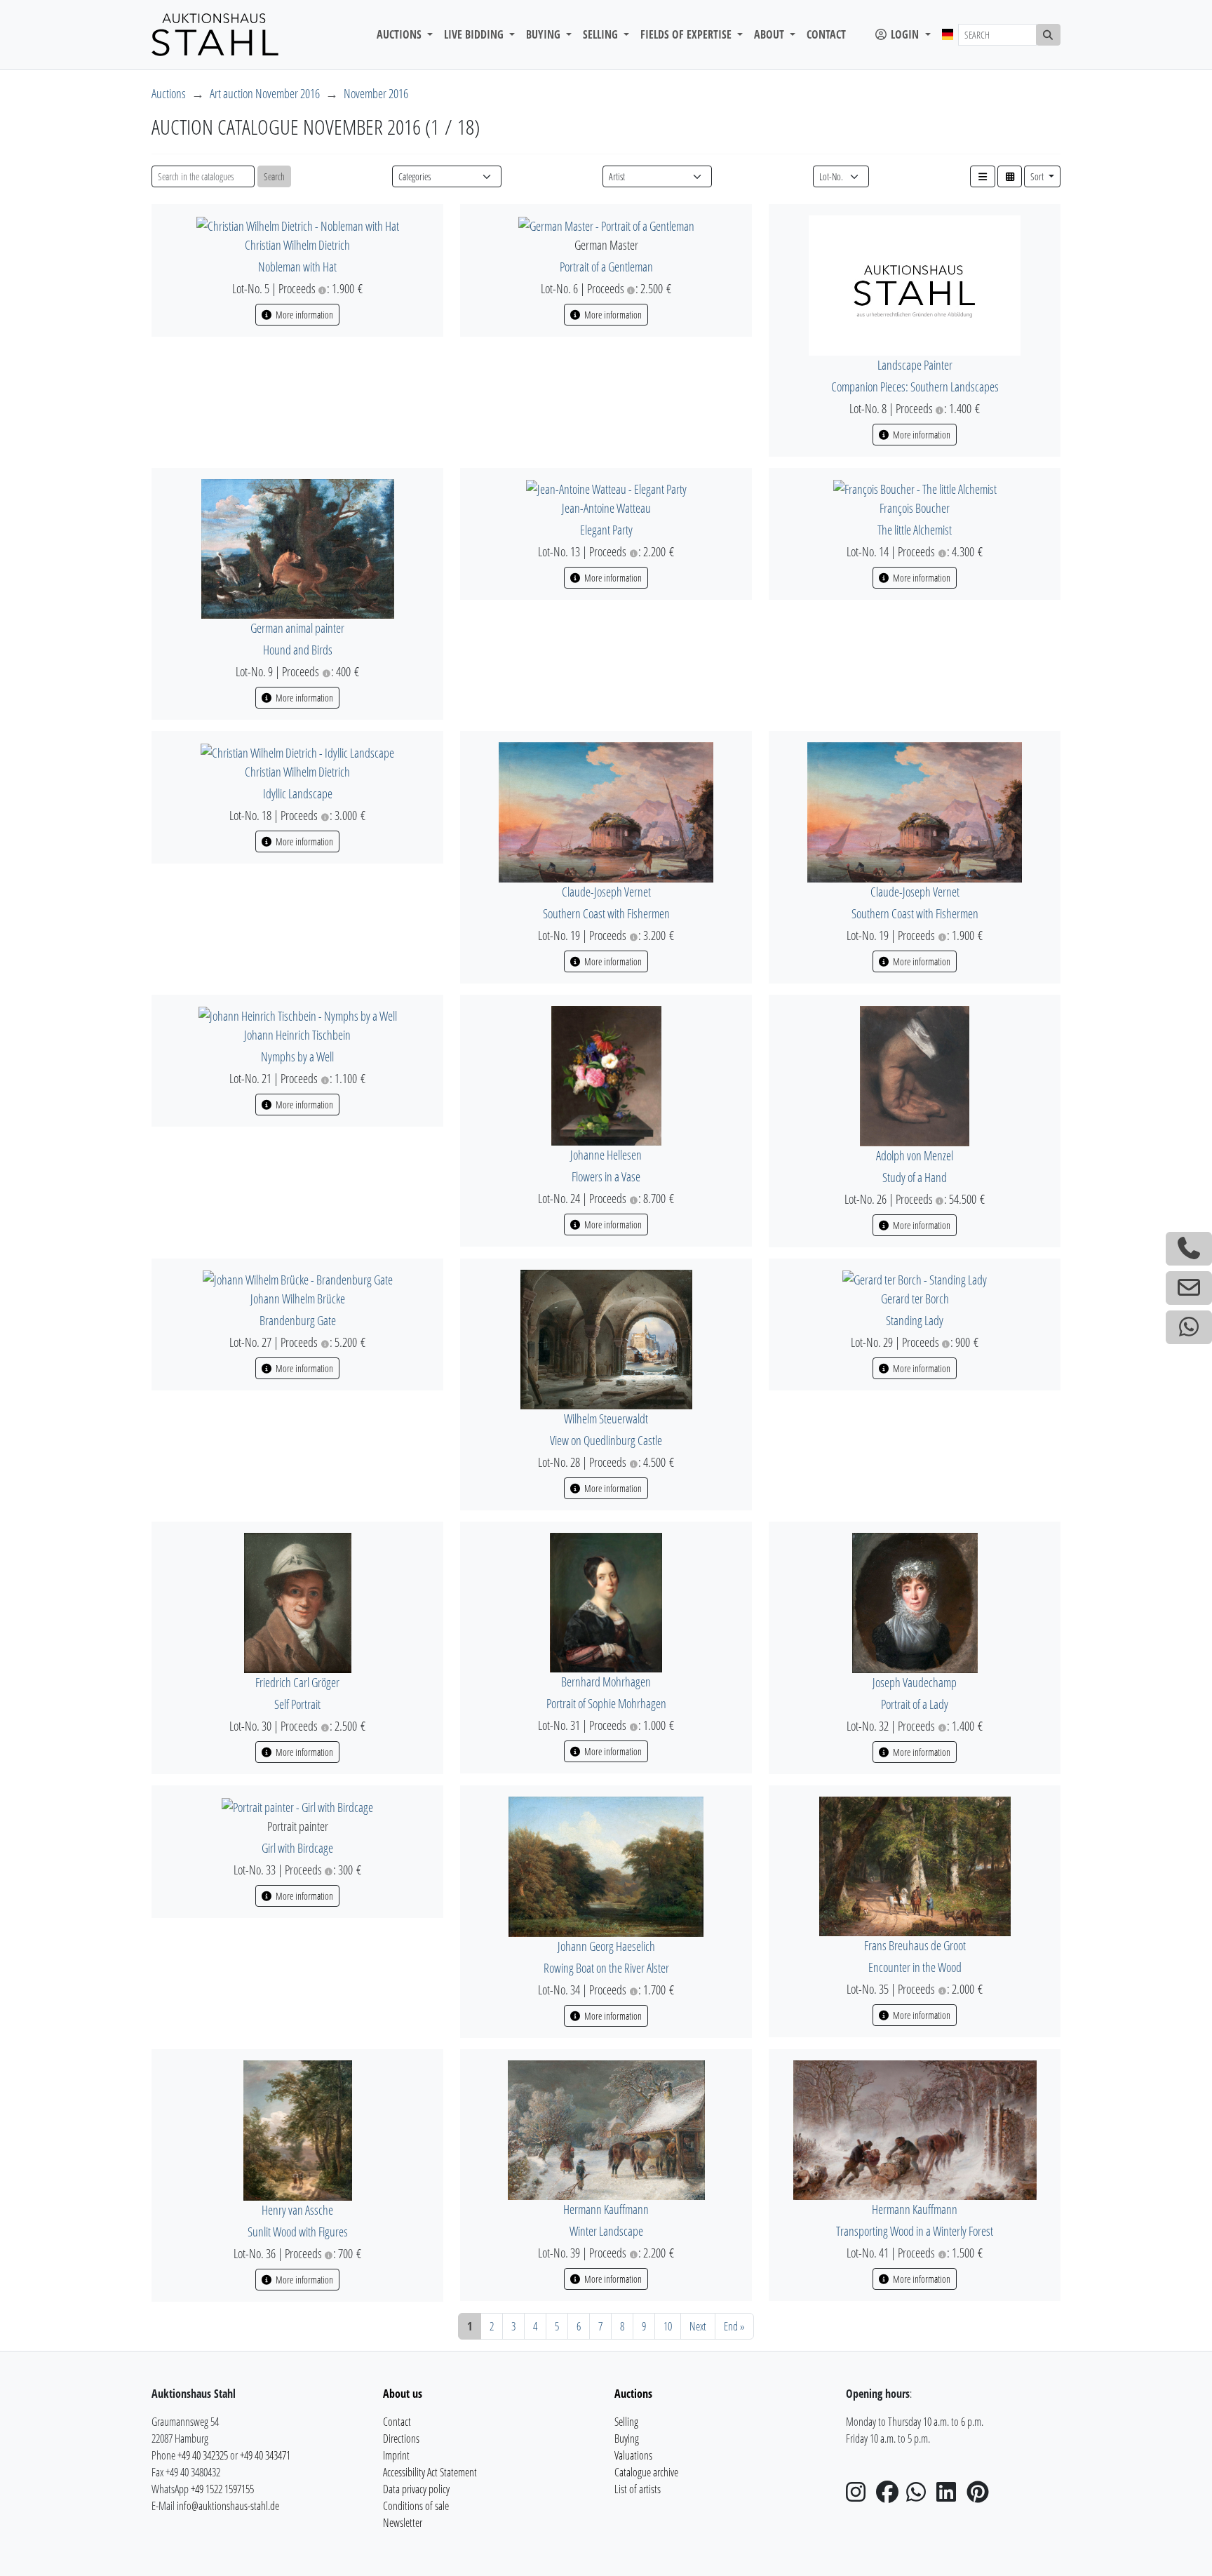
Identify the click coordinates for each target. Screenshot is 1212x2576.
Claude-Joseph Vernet (606, 892)
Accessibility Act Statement (430, 2472)
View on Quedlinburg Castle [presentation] (606, 1440)
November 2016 (376, 93)
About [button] (770, 34)
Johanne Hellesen (606, 1155)
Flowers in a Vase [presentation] (606, 1176)
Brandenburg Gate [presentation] (298, 1320)
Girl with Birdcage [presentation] (297, 1848)
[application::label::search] (1049, 35)
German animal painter (297, 628)
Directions (401, 2439)
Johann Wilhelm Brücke (298, 1299)
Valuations (633, 2455)
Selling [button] (602, 34)
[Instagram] (860, 2496)
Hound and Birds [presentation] (298, 650)
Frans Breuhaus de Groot (915, 1945)
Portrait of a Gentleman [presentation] (606, 267)
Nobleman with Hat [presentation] (297, 267)
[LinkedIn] (950, 2496)
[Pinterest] (981, 2496)
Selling (626, 2422)
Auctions (169, 93)
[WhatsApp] (920, 2496)
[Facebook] (890, 2496)
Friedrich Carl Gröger (297, 1682)
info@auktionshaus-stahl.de (228, 2506)
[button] (983, 176)
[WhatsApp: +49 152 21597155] (1189, 1327)
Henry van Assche (297, 2210)
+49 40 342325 (203, 2455)
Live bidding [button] (475, 34)
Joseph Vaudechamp (915, 1682)
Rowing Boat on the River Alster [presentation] (606, 1968)
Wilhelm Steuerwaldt (606, 1418)
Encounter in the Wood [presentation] (915, 1967)
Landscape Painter (915, 365)
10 (668, 2326)
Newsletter (403, 2523)
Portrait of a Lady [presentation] (915, 1704)
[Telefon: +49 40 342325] (1189, 1249)
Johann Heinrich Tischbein (297, 1035)
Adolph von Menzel (915, 1155)
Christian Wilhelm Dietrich (297, 245)
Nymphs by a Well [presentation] (297, 1056)
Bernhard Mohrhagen (606, 1682)
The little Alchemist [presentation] (915, 530)
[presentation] (298, 224)
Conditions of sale (416, 2506)
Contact (826, 34)
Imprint (396, 2455)
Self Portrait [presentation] (297, 1704)
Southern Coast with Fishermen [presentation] (606, 913)
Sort (1038, 176)
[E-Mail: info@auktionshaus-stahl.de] (1189, 1288)
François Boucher (915, 508)
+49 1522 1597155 (222, 2489)
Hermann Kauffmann (606, 2209)
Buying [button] (545, 34)
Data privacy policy (416, 2489)
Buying (627, 2439)
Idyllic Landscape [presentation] (298, 793)
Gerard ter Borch (915, 1299)
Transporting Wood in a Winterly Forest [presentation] (915, 2231)
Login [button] (905, 34)
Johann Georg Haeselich (606, 1946)
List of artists (638, 2489)
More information (303, 315)
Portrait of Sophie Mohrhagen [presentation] (606, 1703)
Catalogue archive (646, 2472)
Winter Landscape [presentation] (606, 2231)
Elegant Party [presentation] (606, 530)
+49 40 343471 (265, 2455)
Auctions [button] (400, 34)
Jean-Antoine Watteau (606, 508)
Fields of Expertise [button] (687, 34)
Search (274, 176)
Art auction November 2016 (265, 93)
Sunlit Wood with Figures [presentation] (298, 2232)
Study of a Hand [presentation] (915, 1177)
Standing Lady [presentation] (915, 1320)
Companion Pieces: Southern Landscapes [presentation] (915, 387)
